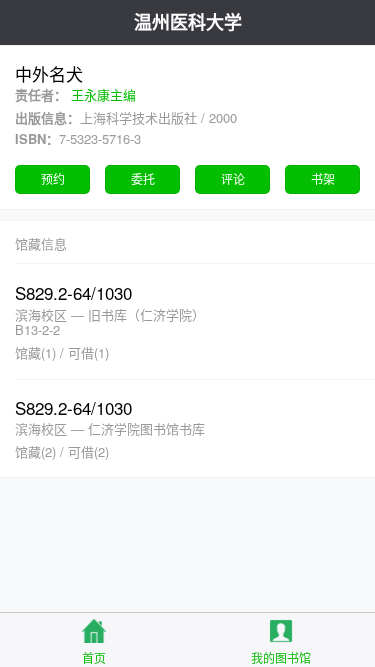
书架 (323, 178)
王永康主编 (103, 94)
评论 (233, 178)
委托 (143, 178)
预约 (53, 178)
